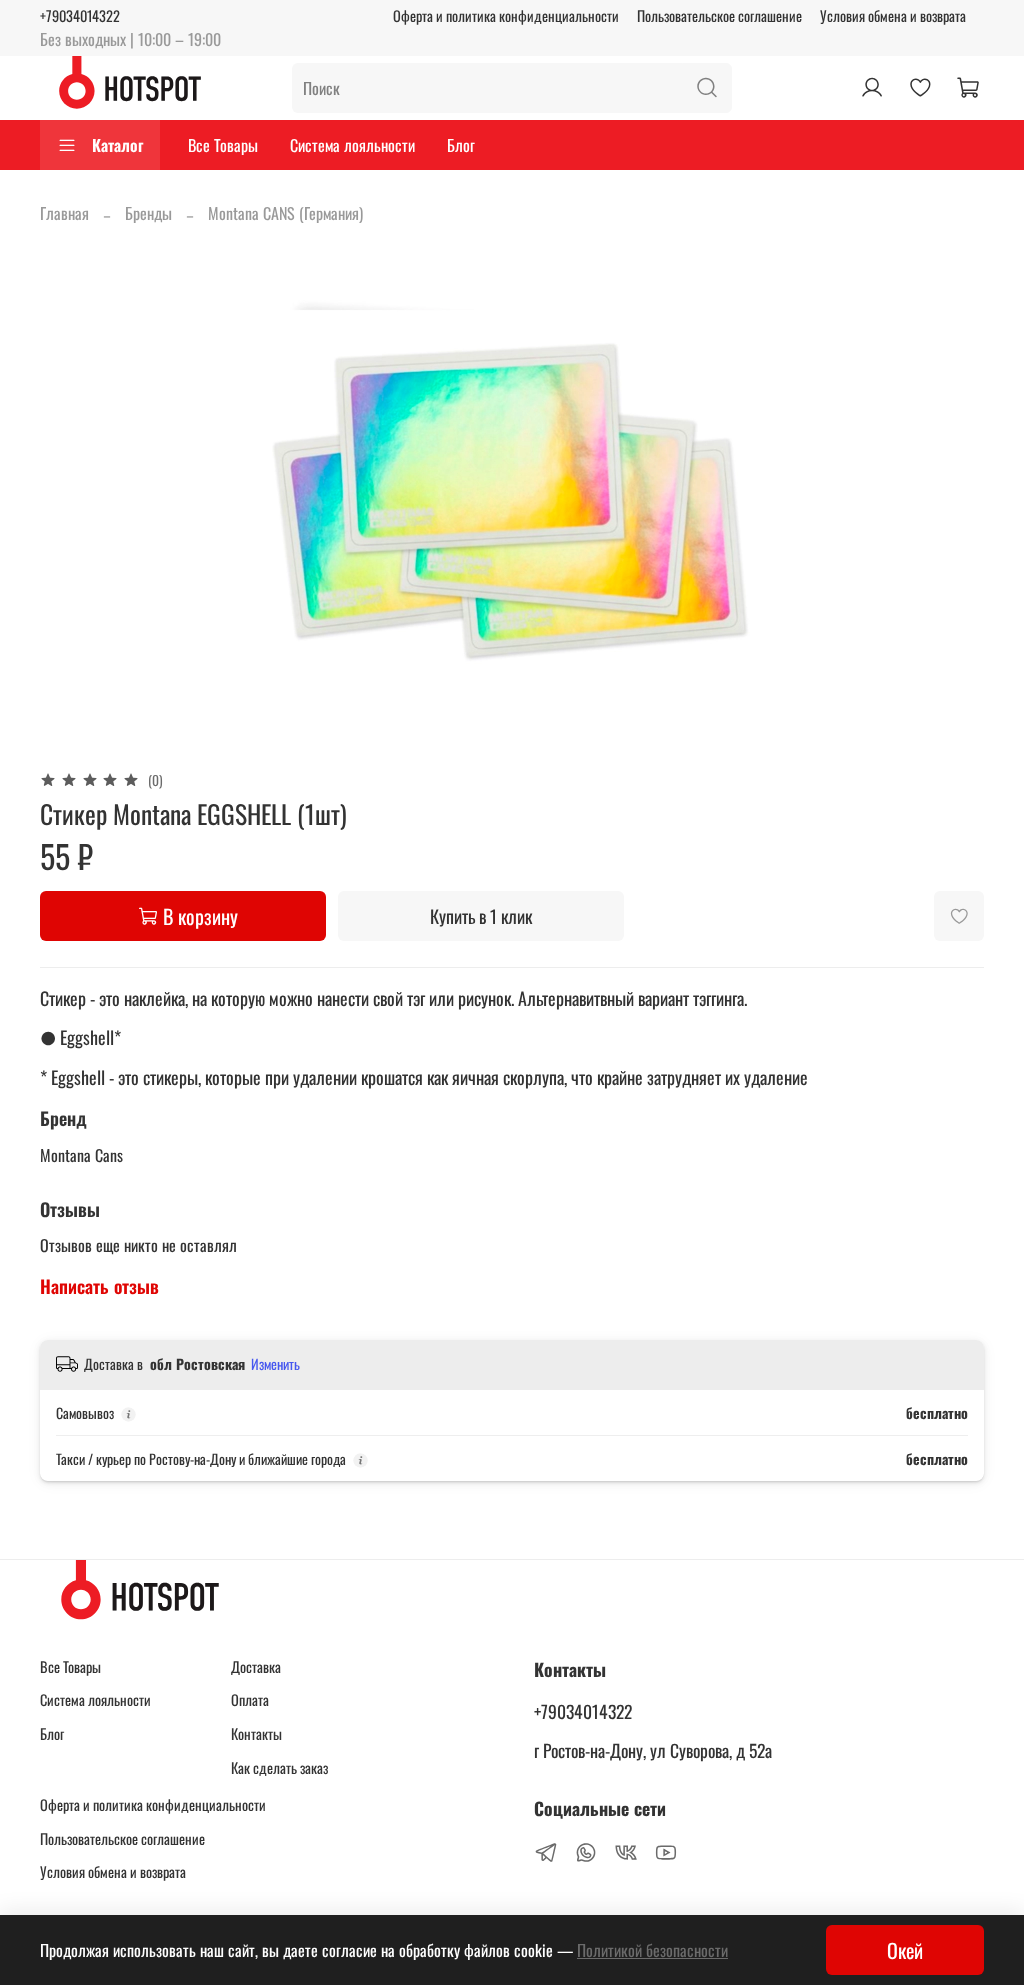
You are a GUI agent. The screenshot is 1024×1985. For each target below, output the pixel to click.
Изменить (275, 1364)
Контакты (256, 1733)
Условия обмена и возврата (893, 15)
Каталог (117, 145)
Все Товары (223, 145)
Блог (461, 145)
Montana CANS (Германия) (285, 213)
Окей (905, 1950)
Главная (64, 213)
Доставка (256, 1666)
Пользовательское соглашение (719, 15)
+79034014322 (80, 15)
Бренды (148, 213)
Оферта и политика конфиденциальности (506, 15)
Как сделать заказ (279, 1767)
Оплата (250, 1699)
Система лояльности (352, 145)
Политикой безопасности (652, 1950)
